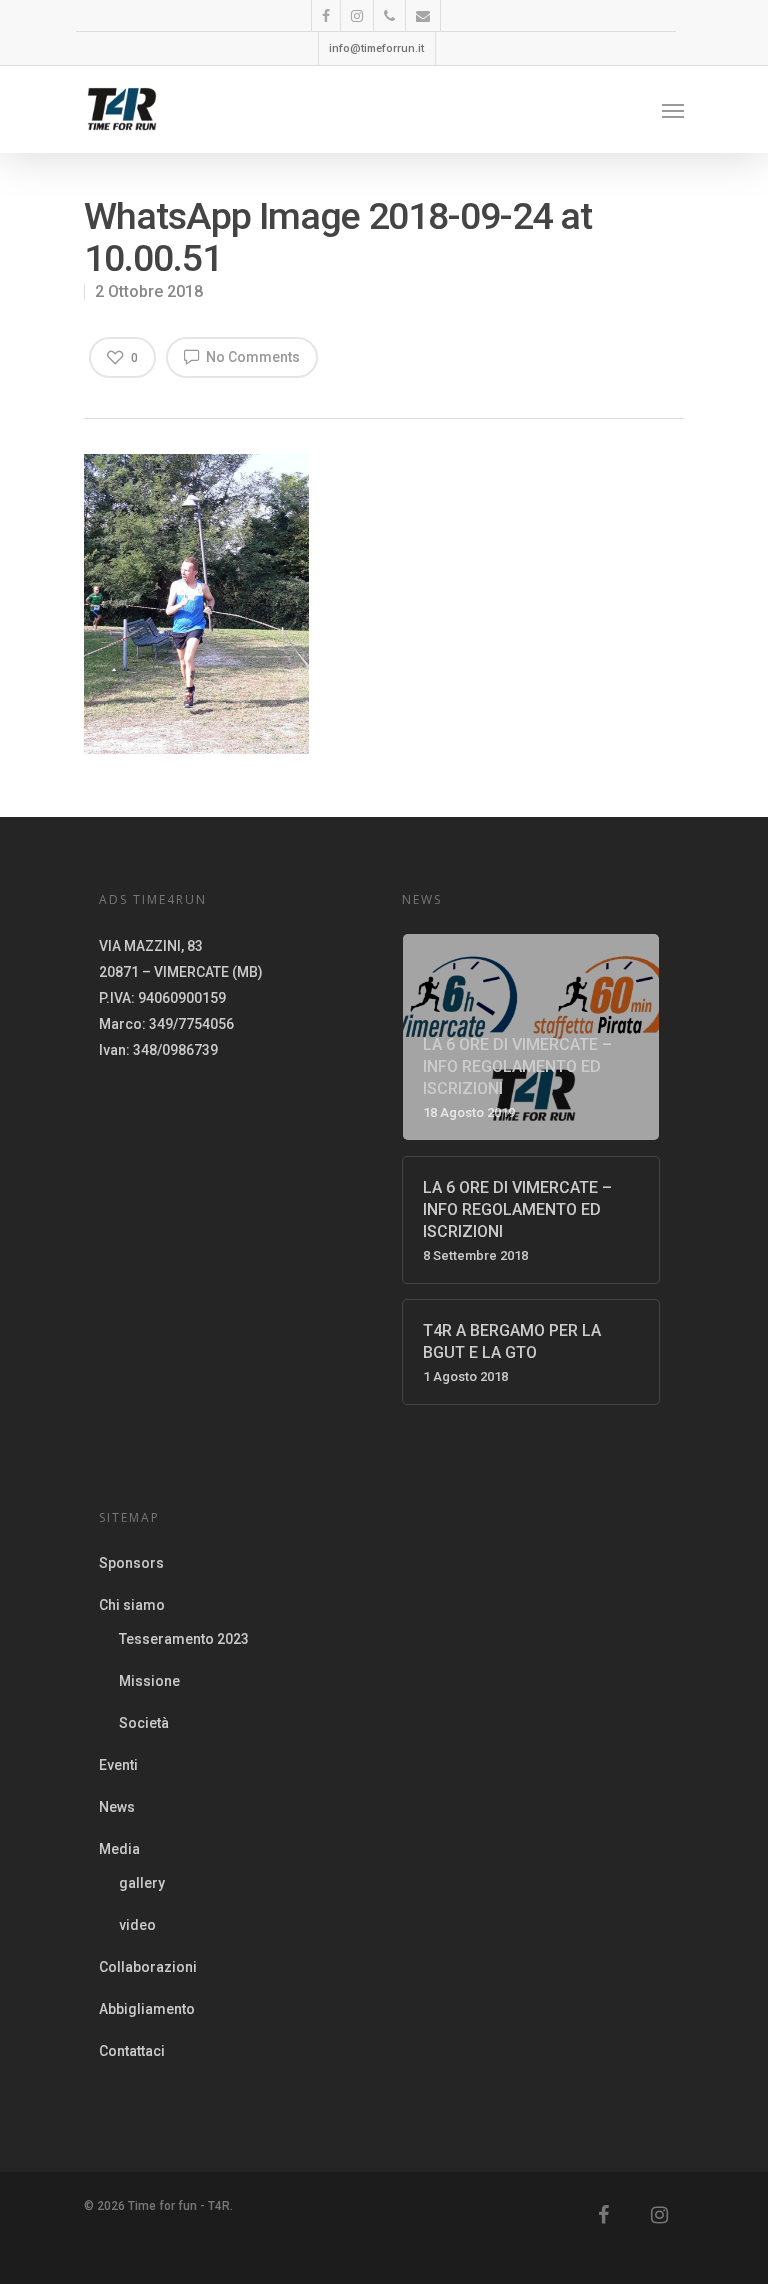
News (117, 1807)
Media (119, 1849)
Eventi (118, 1765)
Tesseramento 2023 (184, 1639)
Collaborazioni (148, 1967)
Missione (149, 1681)
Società (144, 1723)
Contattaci (132, 2051)
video (137, 1925)
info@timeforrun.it (376, 48)
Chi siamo (132, 1605)
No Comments (251, 357)
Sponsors (131, 1563)
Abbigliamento (147, 2009)
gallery (142, 1883)
